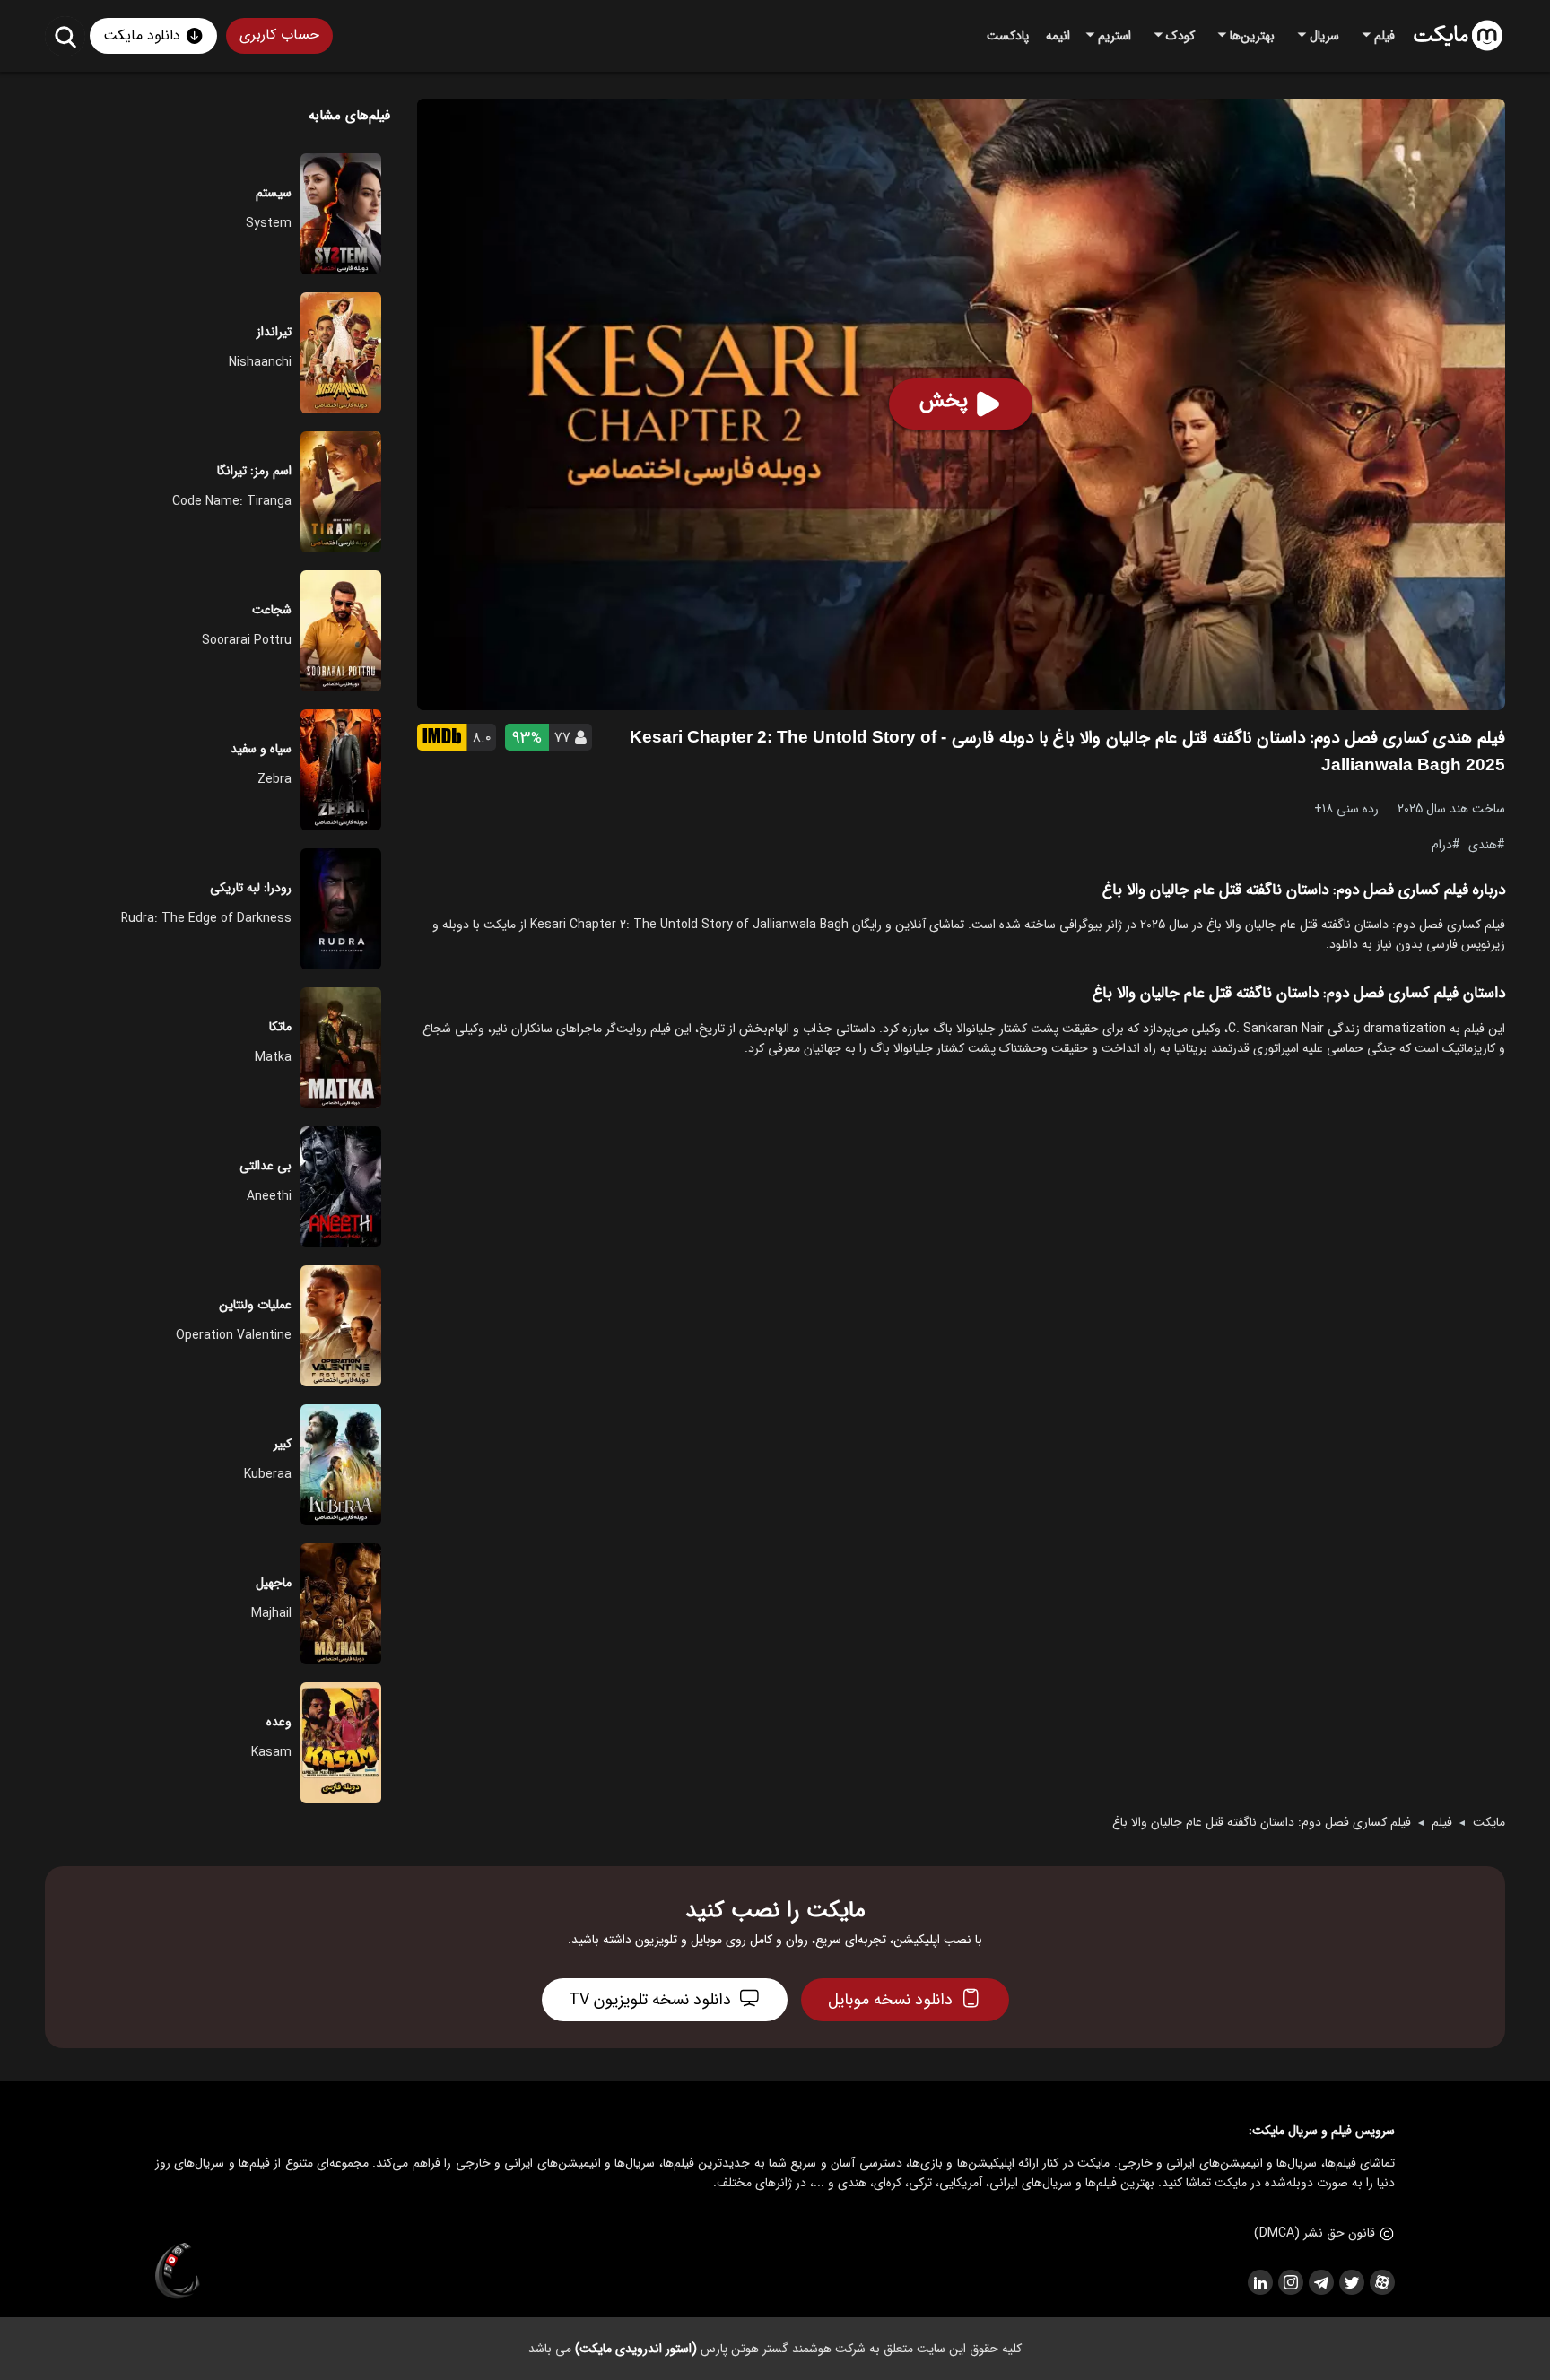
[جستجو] (65, 36)
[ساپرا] (178, 2271)
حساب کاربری (279, 35)
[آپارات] (1381, 2282)
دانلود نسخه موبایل (890, 2000)
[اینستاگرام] (1290, 2282)
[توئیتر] (1351, 2282)
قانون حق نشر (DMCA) (1315, 2233)
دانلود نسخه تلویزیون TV (650, 2000)
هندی (1483, 844)
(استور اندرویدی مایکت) (636, 2349)
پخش (944, 401)
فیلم (1442, 1822)
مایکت (1489, 1822)
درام (1442, 844)
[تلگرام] (1320, 2282)
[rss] (1259, 2282)
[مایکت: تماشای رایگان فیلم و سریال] (1458, 36)
